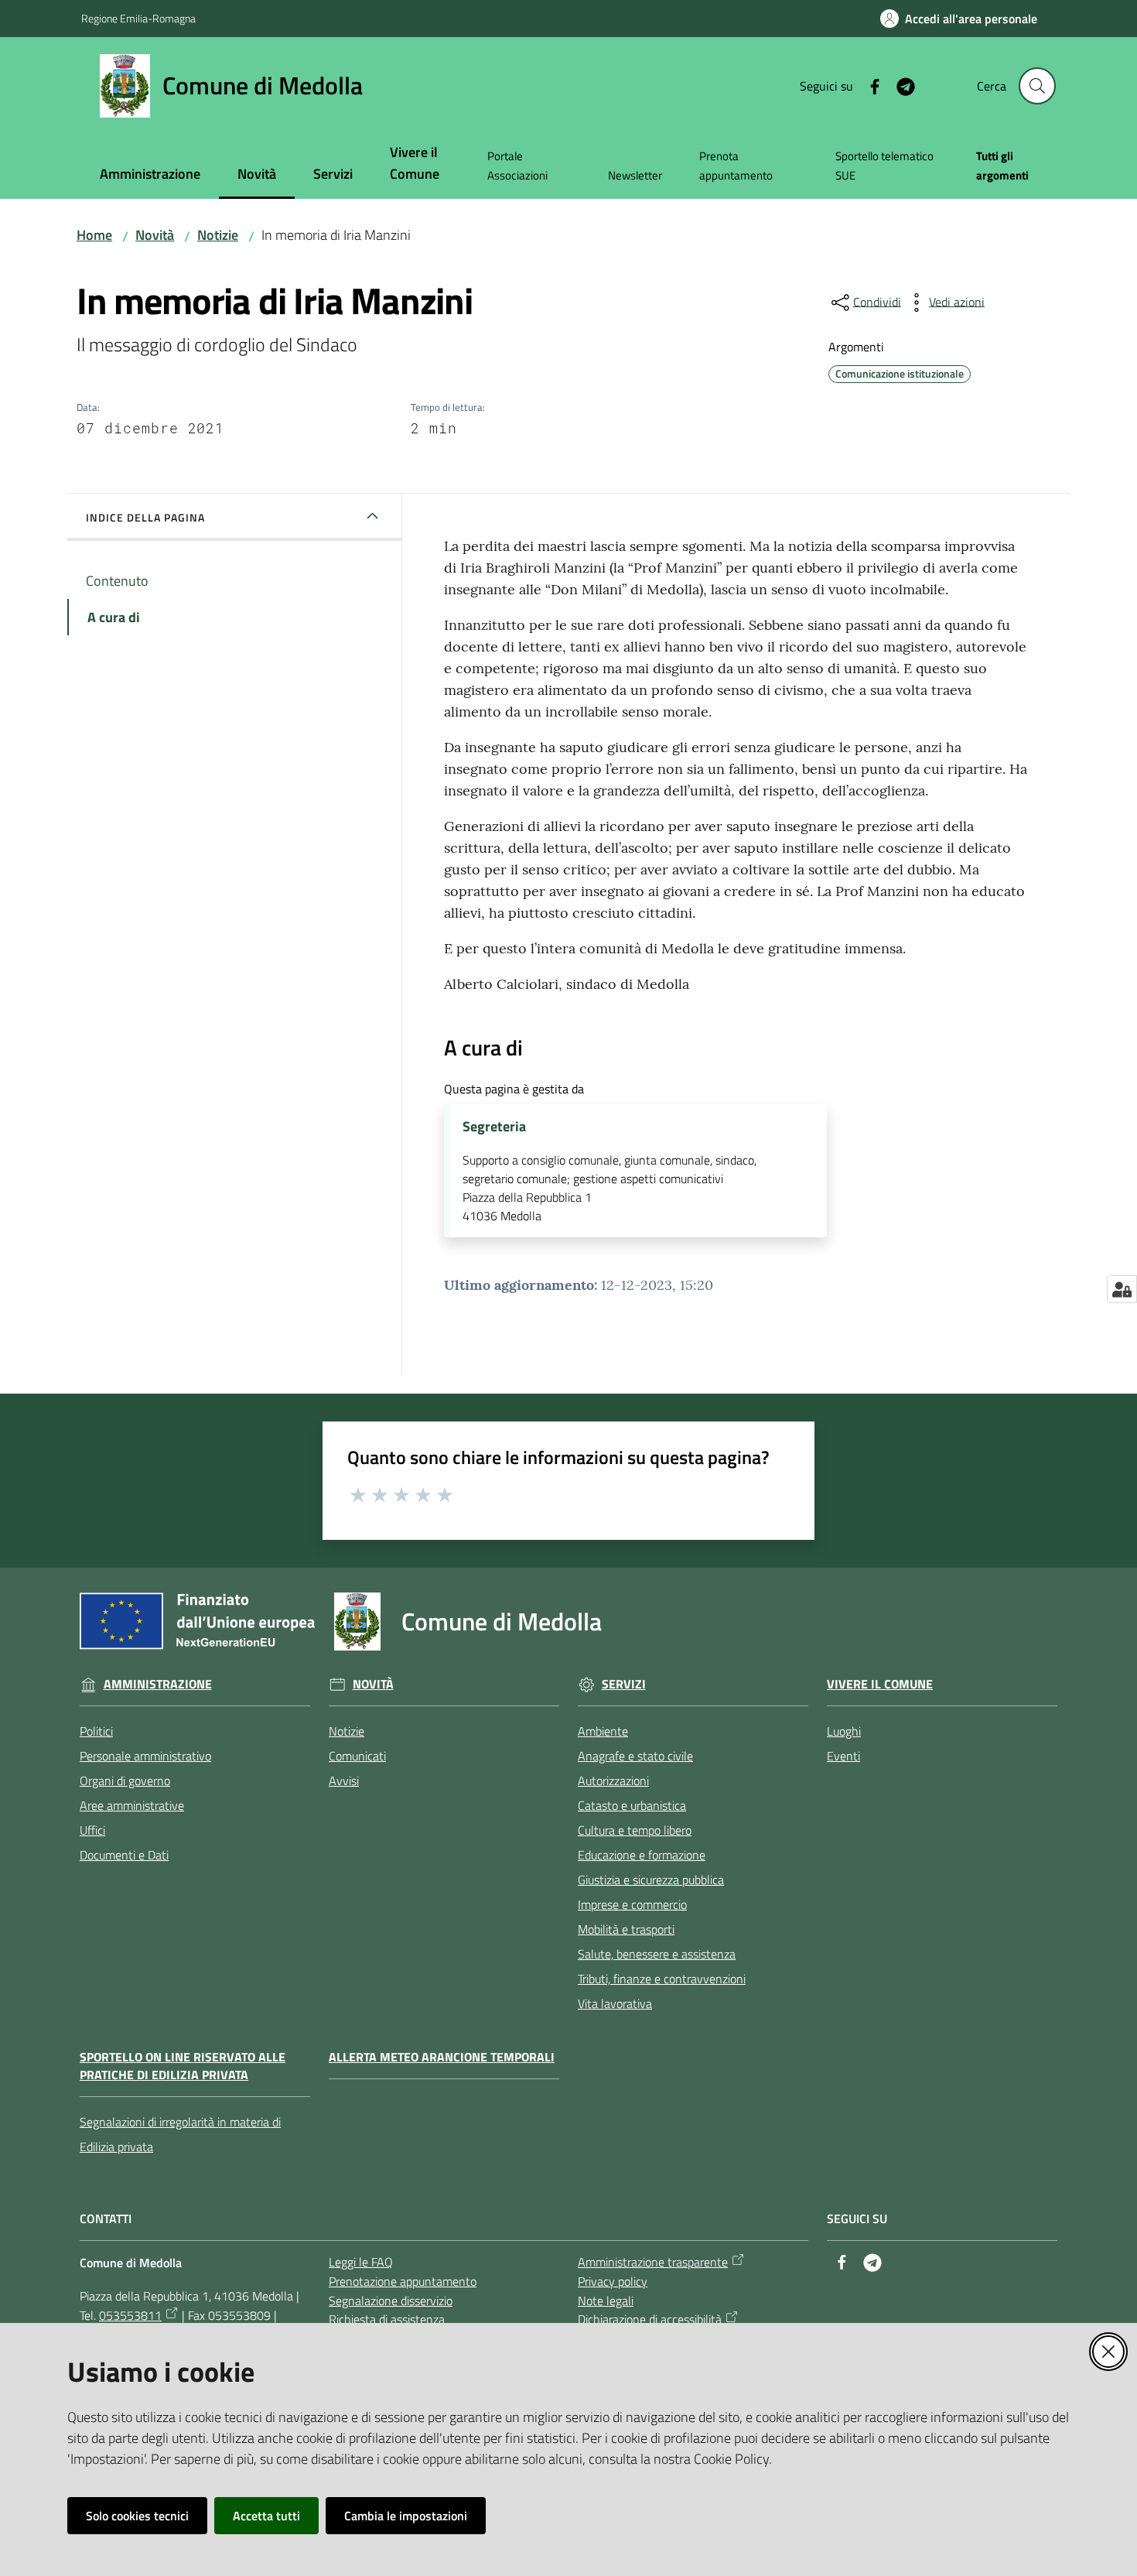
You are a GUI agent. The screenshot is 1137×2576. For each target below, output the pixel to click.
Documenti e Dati (124, 1855)
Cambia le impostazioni (406, 2516)
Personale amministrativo (145, 1756)
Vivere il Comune (880, 1684)
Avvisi (344, 1781)
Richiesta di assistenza (387, 2319)
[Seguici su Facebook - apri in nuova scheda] (869, 85)
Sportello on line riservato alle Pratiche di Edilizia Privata (183, 2066)
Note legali (606, 2301)
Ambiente (603, 1731)
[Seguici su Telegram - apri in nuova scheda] (900, 85)
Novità (155, 235)
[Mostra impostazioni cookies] (1122, 1289)
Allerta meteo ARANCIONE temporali (442, 2057)
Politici (96, 1731)
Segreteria (494, 1127)
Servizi (624, 1684)
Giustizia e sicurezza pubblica (651, 1880)
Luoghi (844, 1731)
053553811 (130, 2315)
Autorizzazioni (613, 1781)
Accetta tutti (266, 2516)
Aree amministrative (132, 1805)
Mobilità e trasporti (626, 1929)
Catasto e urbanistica (632, 1805)
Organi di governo (125, 1781)
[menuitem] (150, 175)
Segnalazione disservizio (391, 2301)
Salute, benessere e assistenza (657, 1954)
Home (94, 235)
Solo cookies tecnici (137, 2516)
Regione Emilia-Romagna (138, 18)
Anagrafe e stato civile (635, 1756)
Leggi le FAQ (361, 2262)
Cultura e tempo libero (635, 1830)
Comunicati (357, 1756)
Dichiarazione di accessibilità (650, 2319)
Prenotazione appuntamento (403, 2281)
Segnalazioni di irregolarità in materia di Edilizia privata (180, 2134)
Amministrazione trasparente (653, 2262)
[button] (1037, 86)
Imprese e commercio (632, 1904)
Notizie (218, 235)
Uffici (92, 1830)
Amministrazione (158, 1684)
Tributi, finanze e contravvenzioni (662, 1979)
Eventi (843, 1756)
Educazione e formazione (642, 1855)
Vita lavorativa (615, 2003)
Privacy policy (613, 2281)
